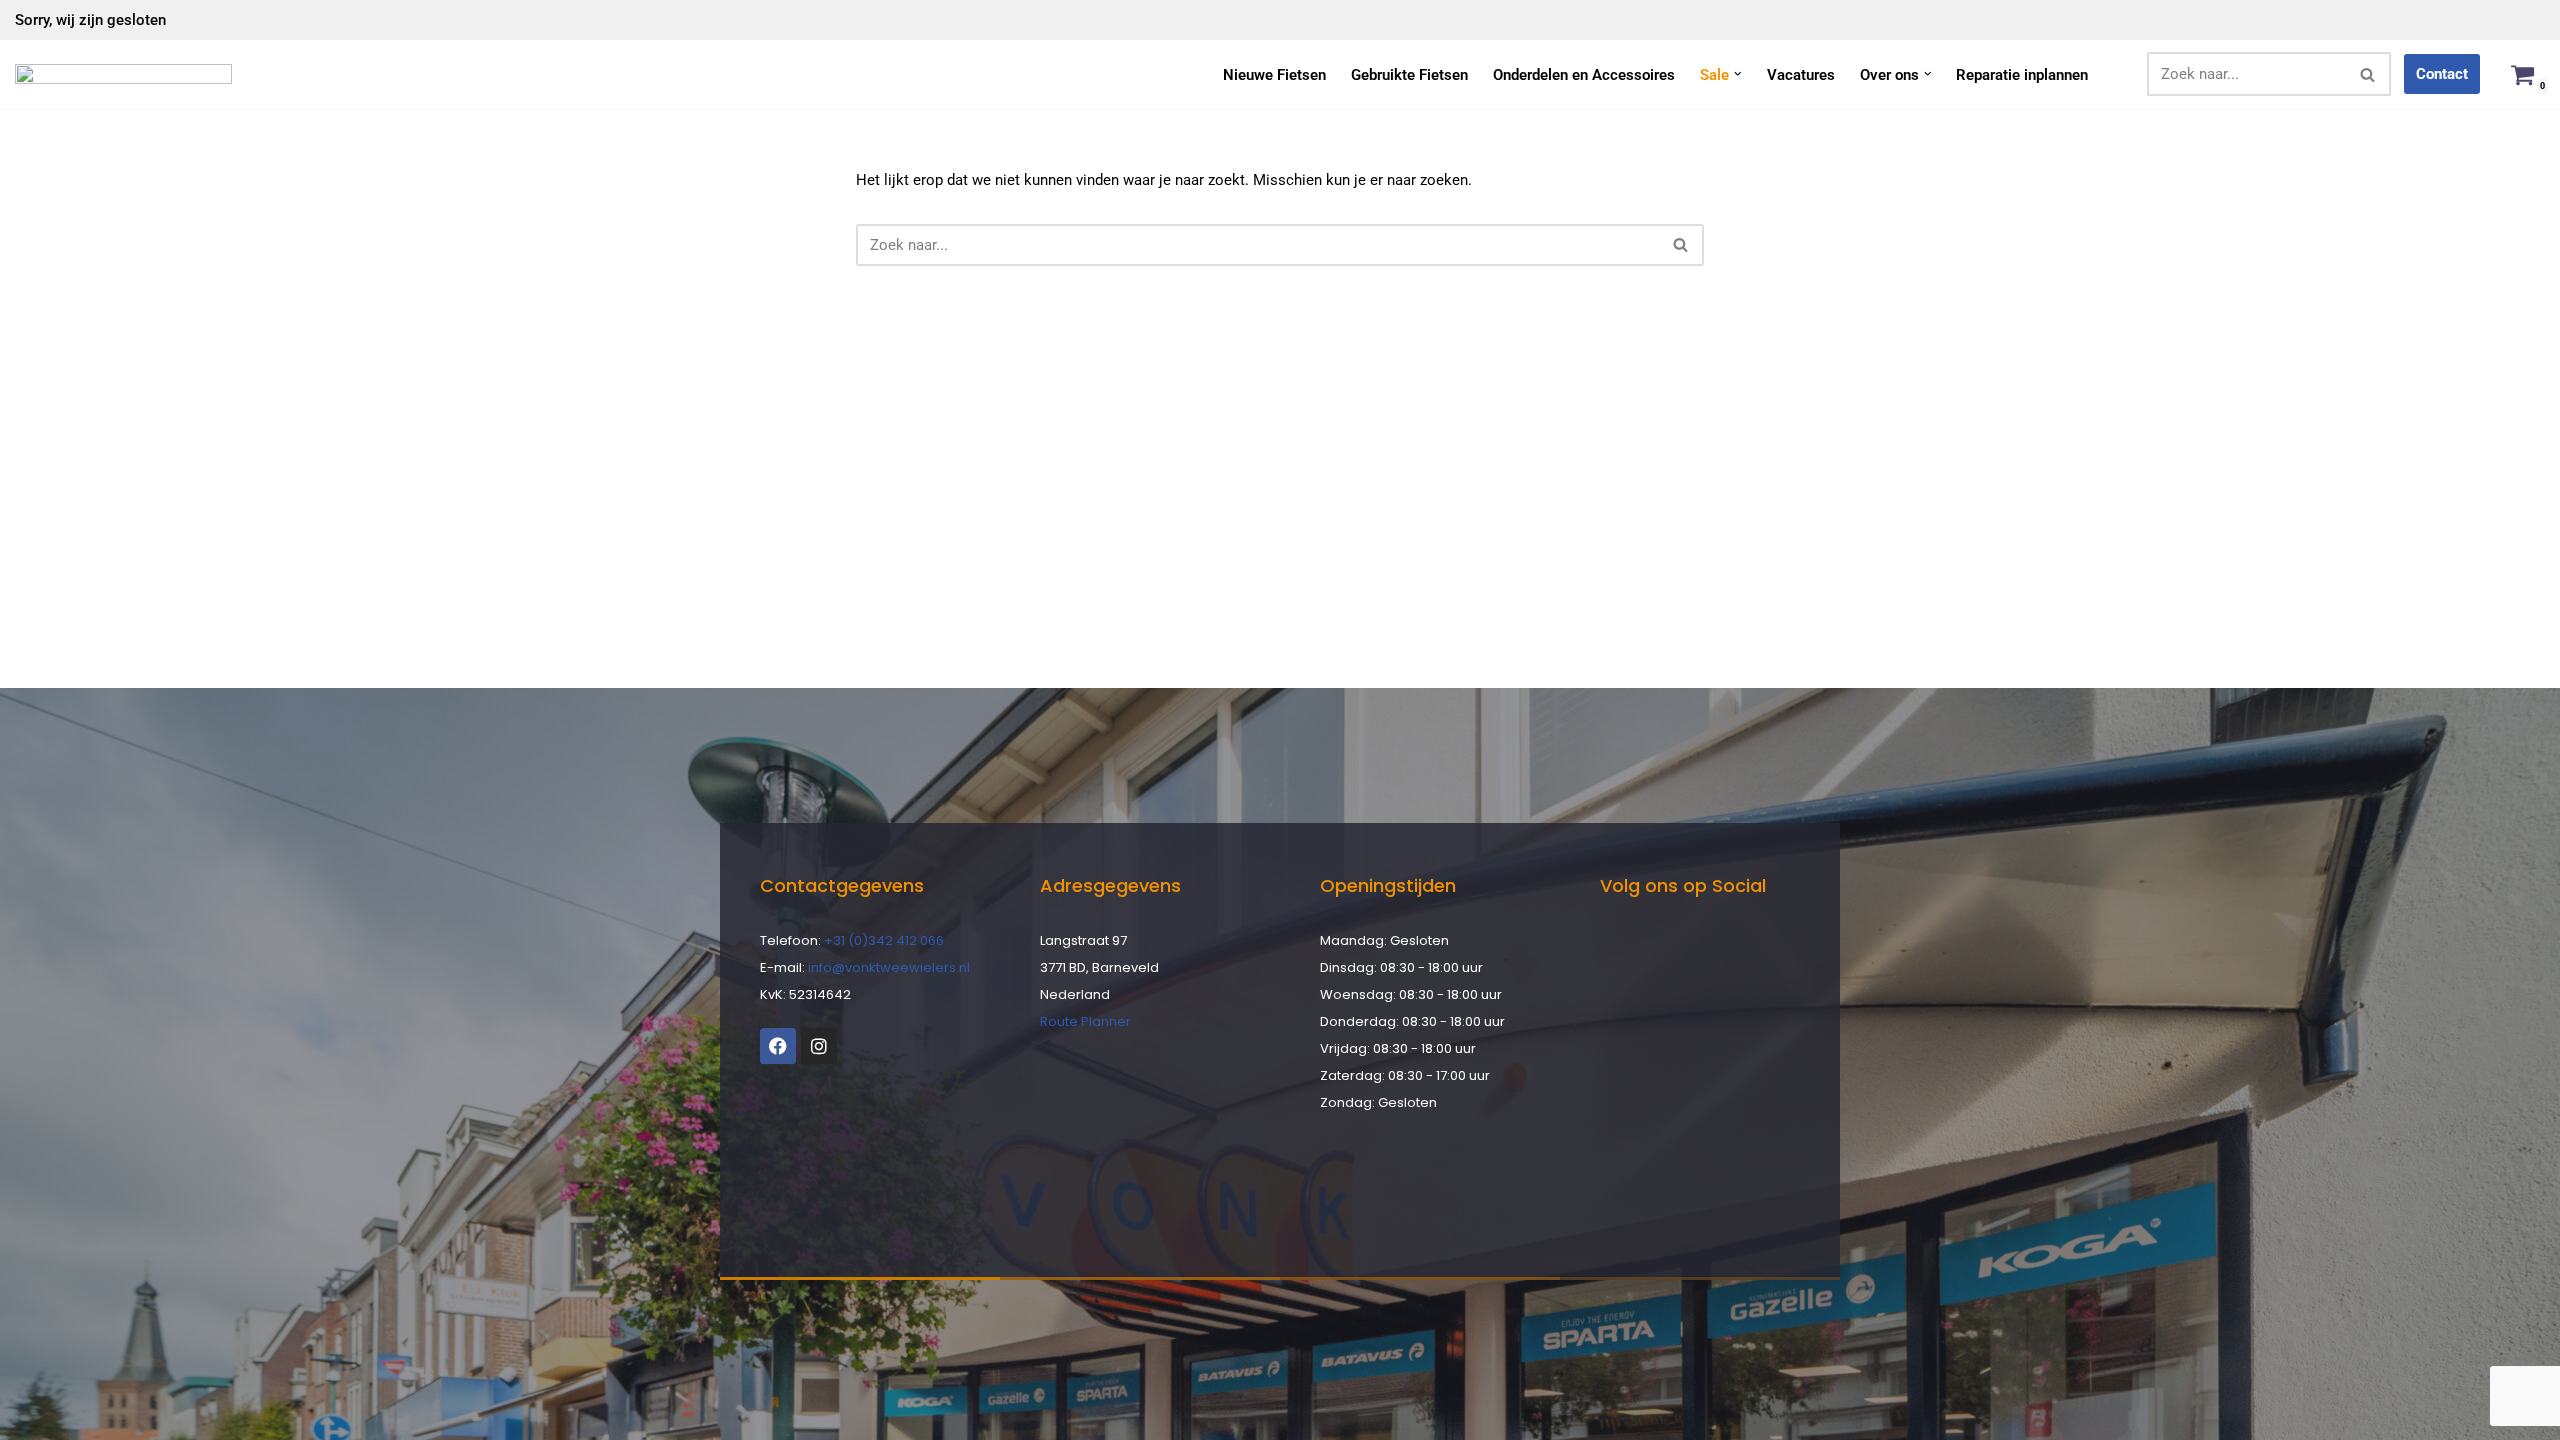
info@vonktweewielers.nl (889, 967)
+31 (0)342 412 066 (884, 940)
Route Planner (1085, 1021)
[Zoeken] (2368, 74)
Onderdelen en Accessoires (1584, 75)
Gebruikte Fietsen (1409, 75)
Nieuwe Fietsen (1274, 75)
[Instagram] (819, 1046)
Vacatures (1801, 75)
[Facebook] (778, 1046)
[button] (1738, 74)
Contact (2442, 74)
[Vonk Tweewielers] (123, 74)
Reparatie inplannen (2022, 75)
